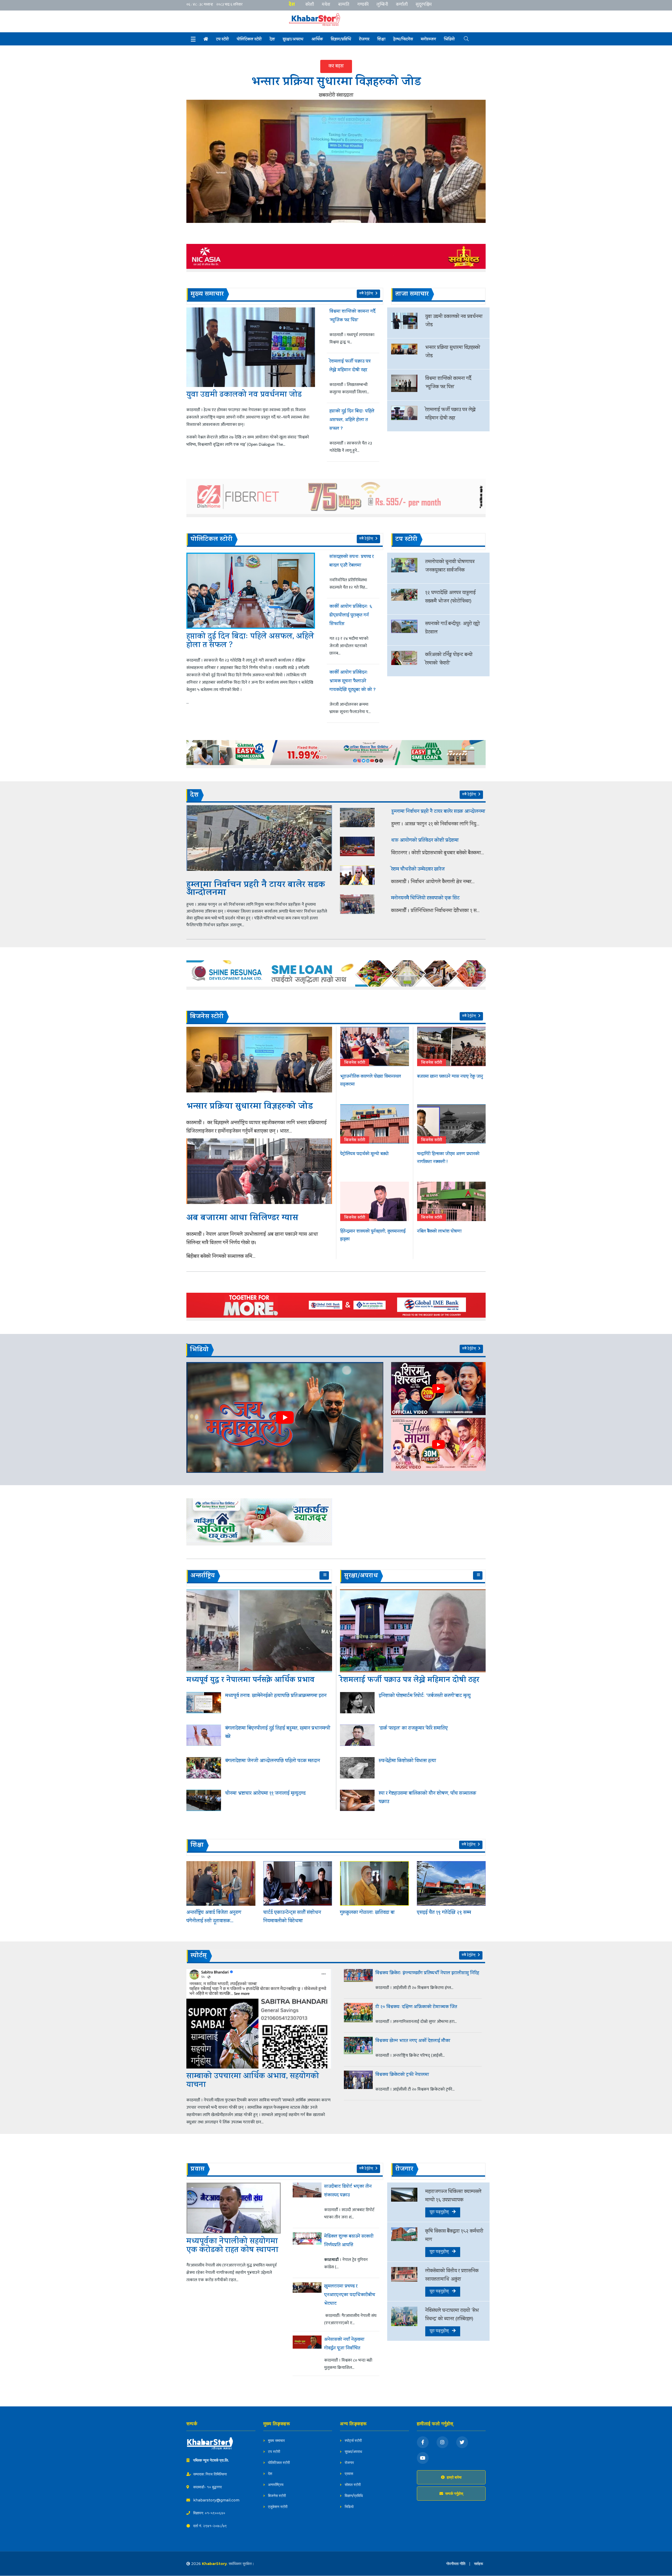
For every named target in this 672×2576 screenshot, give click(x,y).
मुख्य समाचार (276, 2441)
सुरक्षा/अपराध (293, 40)
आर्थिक (317, 40)
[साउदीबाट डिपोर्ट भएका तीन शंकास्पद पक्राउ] (307, 2203)
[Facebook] (423, 2442)
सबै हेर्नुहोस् (367, 294)
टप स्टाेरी (222, 40)
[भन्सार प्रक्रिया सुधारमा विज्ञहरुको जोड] (336, 161)
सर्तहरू (479, 2564)
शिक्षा (381, 40)
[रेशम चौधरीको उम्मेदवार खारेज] (362, 875)
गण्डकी (363, 4)
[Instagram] (442, 2442)
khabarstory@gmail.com (216, 2500)
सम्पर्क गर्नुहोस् (454, 2494)
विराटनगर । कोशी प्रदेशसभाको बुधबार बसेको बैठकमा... (438, 853)
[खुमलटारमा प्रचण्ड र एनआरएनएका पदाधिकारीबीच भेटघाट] (307, 2305)
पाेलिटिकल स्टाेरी (249, 40)
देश (292, 4)
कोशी (310, 4)
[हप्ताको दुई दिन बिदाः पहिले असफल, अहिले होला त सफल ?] (251, 591)
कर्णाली (402, 4)
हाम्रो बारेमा (454, 2477)
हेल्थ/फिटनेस (403, 40)
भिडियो (449, 40)
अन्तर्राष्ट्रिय (275, 2485)
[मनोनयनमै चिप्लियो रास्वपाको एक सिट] (362, 904)
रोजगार (349, 2463)
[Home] (206, 39)
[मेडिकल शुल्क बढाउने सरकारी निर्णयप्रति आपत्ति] (307, 2253)
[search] (462, 38)
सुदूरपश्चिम (424, 4)
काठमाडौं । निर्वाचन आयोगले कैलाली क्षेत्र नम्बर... (433, 882)
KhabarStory (214, 2564)
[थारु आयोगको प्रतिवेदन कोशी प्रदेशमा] (362, 846)
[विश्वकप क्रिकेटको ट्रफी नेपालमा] (358, 2083)
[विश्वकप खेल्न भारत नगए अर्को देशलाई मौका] (358, 2049)
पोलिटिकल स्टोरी (278, 2463)
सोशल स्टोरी (352, 2485)
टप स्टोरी (274, 2452)
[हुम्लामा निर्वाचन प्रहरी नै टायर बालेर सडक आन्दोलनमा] (259, 838)
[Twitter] (462, 2442)
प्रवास (348, 2474)
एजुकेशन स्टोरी (277, 2507)
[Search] (193, 39)
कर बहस (336, 66)
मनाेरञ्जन (428, 40)
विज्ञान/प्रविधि (341, 40)
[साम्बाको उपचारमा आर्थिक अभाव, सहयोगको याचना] (259, 2019)
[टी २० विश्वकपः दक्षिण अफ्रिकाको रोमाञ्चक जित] (358, 2015)
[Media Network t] (320, 20)
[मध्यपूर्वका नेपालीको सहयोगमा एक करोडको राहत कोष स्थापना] (234, 2208)
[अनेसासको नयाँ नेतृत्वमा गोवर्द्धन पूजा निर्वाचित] (307, 2354)
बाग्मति (344, 4)
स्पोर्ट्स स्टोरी (353, 2441)
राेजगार (364, 40)
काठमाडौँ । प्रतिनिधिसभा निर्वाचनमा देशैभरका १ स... (435, 911)
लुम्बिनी (382, 4)
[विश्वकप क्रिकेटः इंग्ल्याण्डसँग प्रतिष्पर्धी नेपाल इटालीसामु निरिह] (358, 1982)
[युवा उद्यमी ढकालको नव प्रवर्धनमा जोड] (251, 347)
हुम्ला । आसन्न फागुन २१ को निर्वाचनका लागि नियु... (435, 824)
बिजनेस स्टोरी (276, 2496)
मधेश (326, 4)
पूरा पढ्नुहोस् (441, 2212)
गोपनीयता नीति (456, 2564)
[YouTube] (423, 2458)
